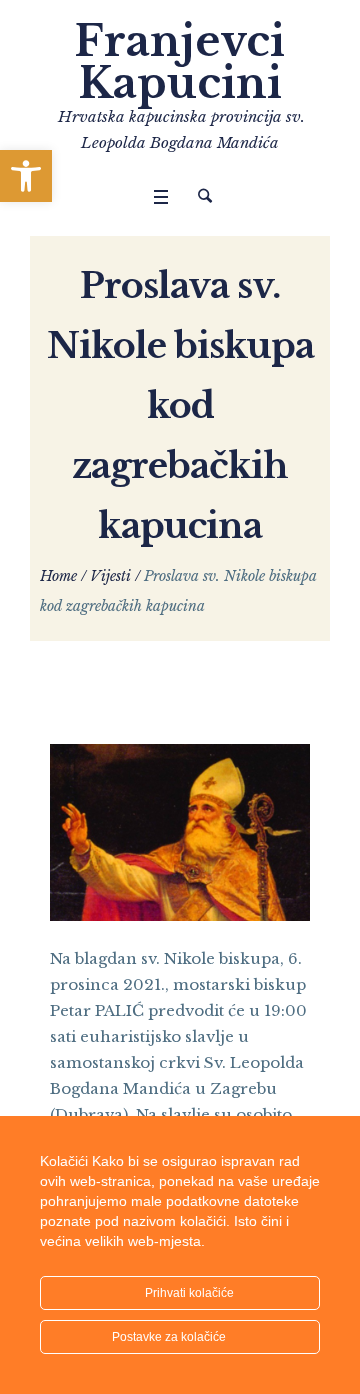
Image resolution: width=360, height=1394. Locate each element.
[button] (26, 176)
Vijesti (110, 576)
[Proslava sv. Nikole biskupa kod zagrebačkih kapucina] (180, 831)
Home (58, 576)
